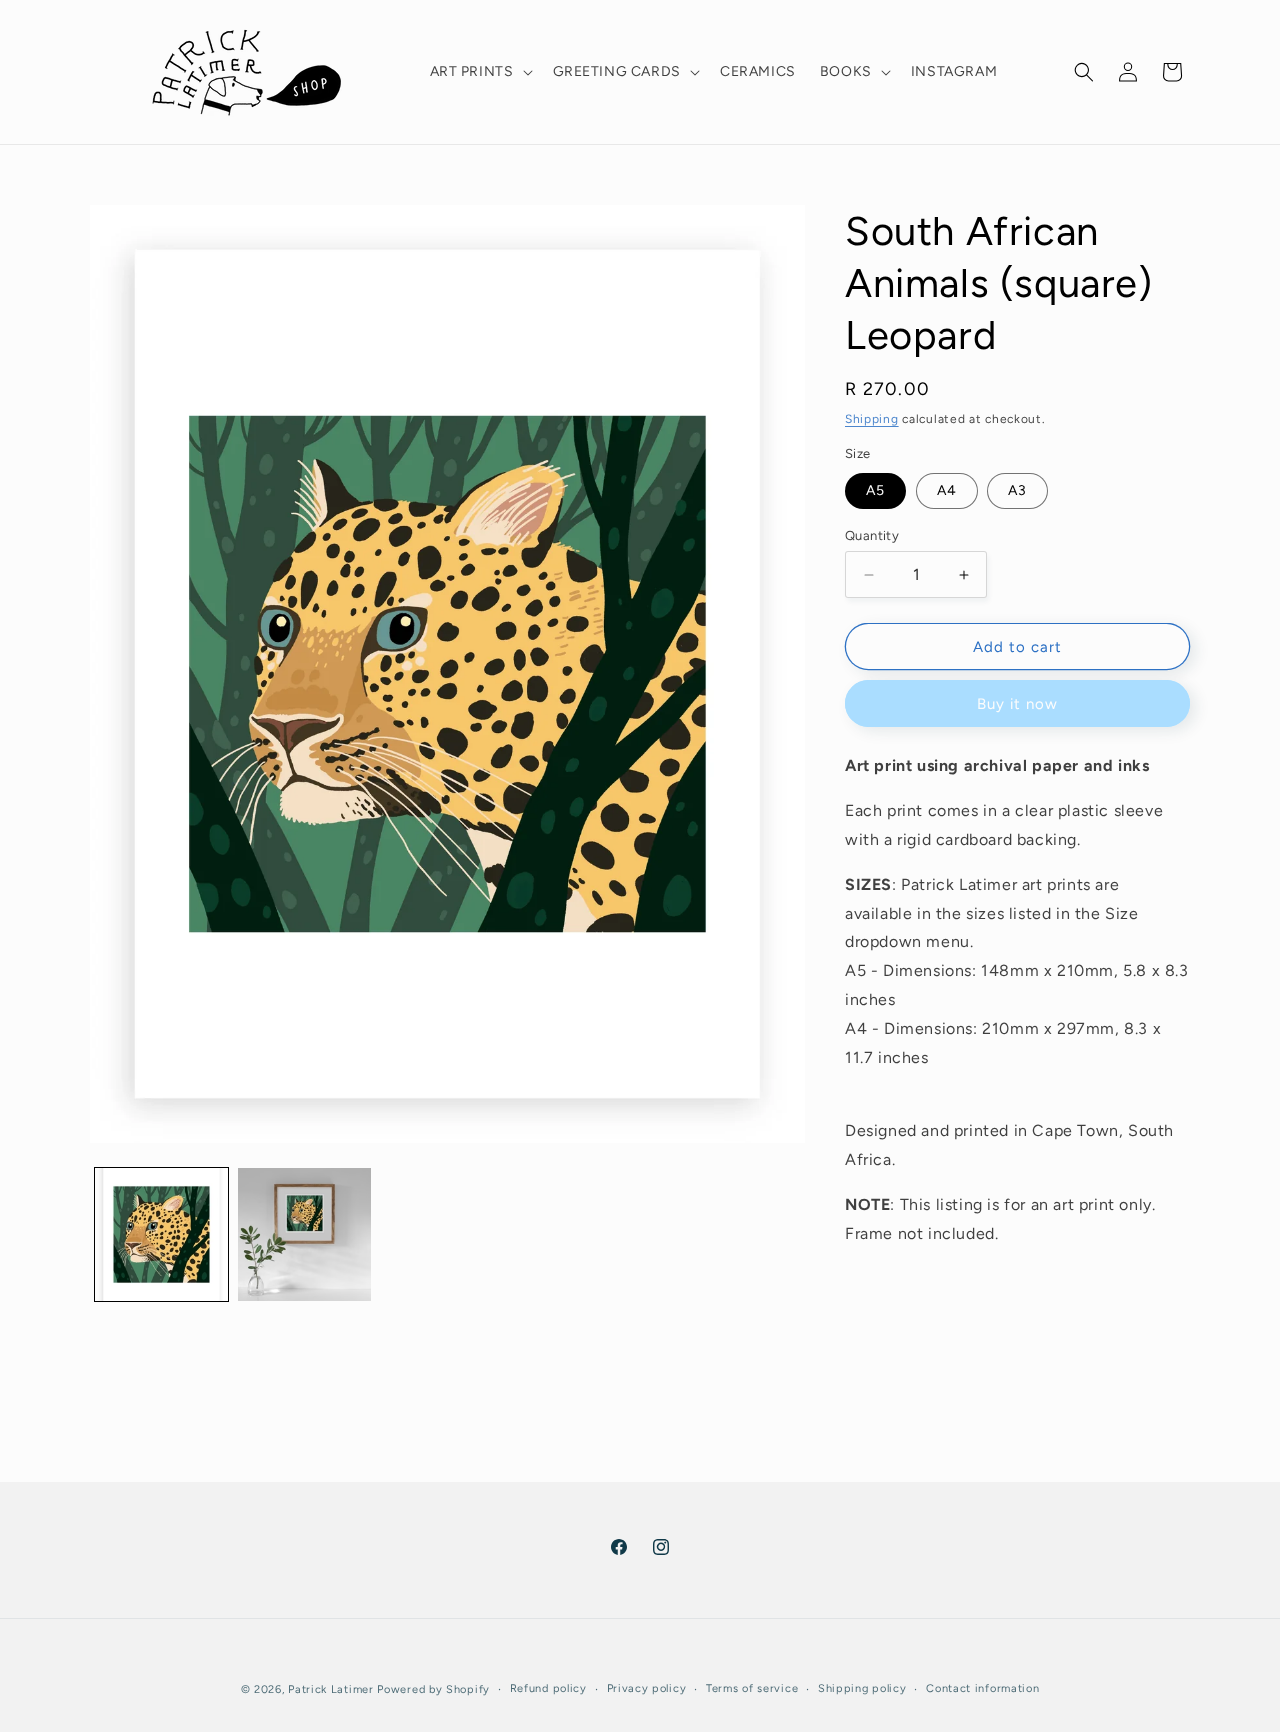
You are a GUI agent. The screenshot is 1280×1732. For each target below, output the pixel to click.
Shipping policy (862, 1688)
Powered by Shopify (433, 1689)
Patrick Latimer (332, 1689)
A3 (1017, 490)
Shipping (872, 419)
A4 (947, 490)
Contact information (982, 1688)
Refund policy (548, 1688)
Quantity (872, 535)
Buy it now (1017, 704)
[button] (479, 72)
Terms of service (752, 1688)
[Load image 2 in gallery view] (304, 1234)
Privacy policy (647, 1688)
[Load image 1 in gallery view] (161, 1234)
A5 (875, 490)
